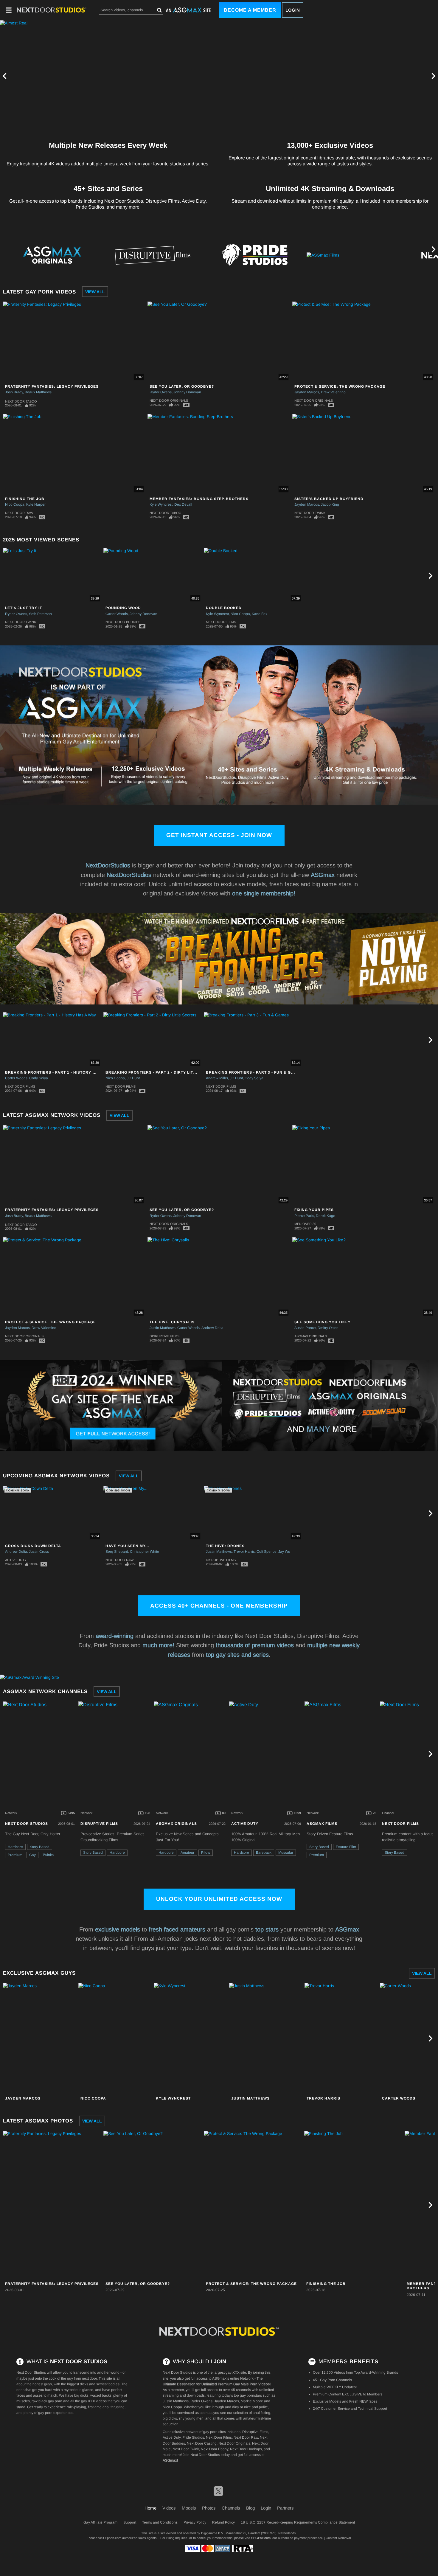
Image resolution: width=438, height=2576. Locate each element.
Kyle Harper (36, 504)
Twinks (48, 1855)
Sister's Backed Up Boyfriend (329, 499)
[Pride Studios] (255, 255)
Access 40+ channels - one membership (219, 1606)
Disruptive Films (164, 1336)
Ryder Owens (161, 392)
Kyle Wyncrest (161, 504)
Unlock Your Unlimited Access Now (219, 1899)
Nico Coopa (15, 504)
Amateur (187, 1853)
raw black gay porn (47, 2401)
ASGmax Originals (311, 1336)
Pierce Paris (304, 1216)
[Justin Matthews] (266, 2038)
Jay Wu (284, 1552)
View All (95, 292)
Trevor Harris (244, 1552)
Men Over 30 (305, 1224)
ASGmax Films (322, 1824)
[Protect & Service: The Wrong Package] (253, 2205)
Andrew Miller (217, 1078)
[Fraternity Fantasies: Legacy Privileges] (52, 2205)
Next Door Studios (27, 1824)
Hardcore (15, 1847)
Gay (32, 1855)
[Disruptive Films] (153, 255)
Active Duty (16, 1560)
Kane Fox (260, 614)
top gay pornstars (248, 2395)
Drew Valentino (333, 392)
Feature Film (346, 1847)
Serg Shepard (117, 1552)
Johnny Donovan (187, 392)
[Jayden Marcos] (40, 2038)
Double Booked (224, 608)
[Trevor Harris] (341, 2038)
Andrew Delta (212, 1328)
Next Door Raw (19, 513)
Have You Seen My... (127, 1546)
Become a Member (250, 10)
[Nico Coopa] (115, 2038)
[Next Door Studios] (40, 1754)
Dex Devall (183, 504)
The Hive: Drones (225, 1546)
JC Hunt (133, 1078)
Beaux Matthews (38, 392)
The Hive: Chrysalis (172, 1322)
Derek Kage (326, 1216)
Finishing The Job (25, 499)
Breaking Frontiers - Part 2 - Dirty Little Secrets (163, 1072)
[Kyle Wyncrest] (191, 2038)
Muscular (286, 1853)
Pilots (206, 1853)
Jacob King (330, 504)
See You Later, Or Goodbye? (182, 386)
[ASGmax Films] (357, 255)
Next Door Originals (169, 400)
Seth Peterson (40, 614)
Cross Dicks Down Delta (33, 1546)
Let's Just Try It (24, 608)
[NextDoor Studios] (219, 2332)
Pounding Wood (123, 608)
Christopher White (145, 1552)
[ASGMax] (52, 10)
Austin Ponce (305, 1328)
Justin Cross (39, 1552)
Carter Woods (117, 614)
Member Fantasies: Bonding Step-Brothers (199, 499)
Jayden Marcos (307, 392)
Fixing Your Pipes (314, 1210)
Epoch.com (113, 2538)
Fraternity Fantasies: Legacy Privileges (52, 386)
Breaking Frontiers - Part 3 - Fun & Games (254, 1072)
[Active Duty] (266, 1754)
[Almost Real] (153, 76)
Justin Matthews (163, 1328)
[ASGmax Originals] (50, 255)
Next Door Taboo (21, 401)
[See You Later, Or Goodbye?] (153, 2205)
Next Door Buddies (123, 622)
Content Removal (338, 2538)
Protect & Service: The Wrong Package (340, 386)
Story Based (40, 1847)
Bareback (264, 1853)
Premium (15, 1855)
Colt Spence (267, 1552)
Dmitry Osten (328, 1328)
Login (293, 10)
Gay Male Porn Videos (251, 2384)
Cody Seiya (39, 1078)
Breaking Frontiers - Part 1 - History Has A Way (60, 1072)
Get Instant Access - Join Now (219, 835)
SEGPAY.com (261, 2538)
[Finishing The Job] (354, 2205)
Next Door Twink (310, 513)
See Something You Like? (322, 1322)
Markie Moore (252, 2401)
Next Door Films (221, 622)
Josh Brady (14, 392)
